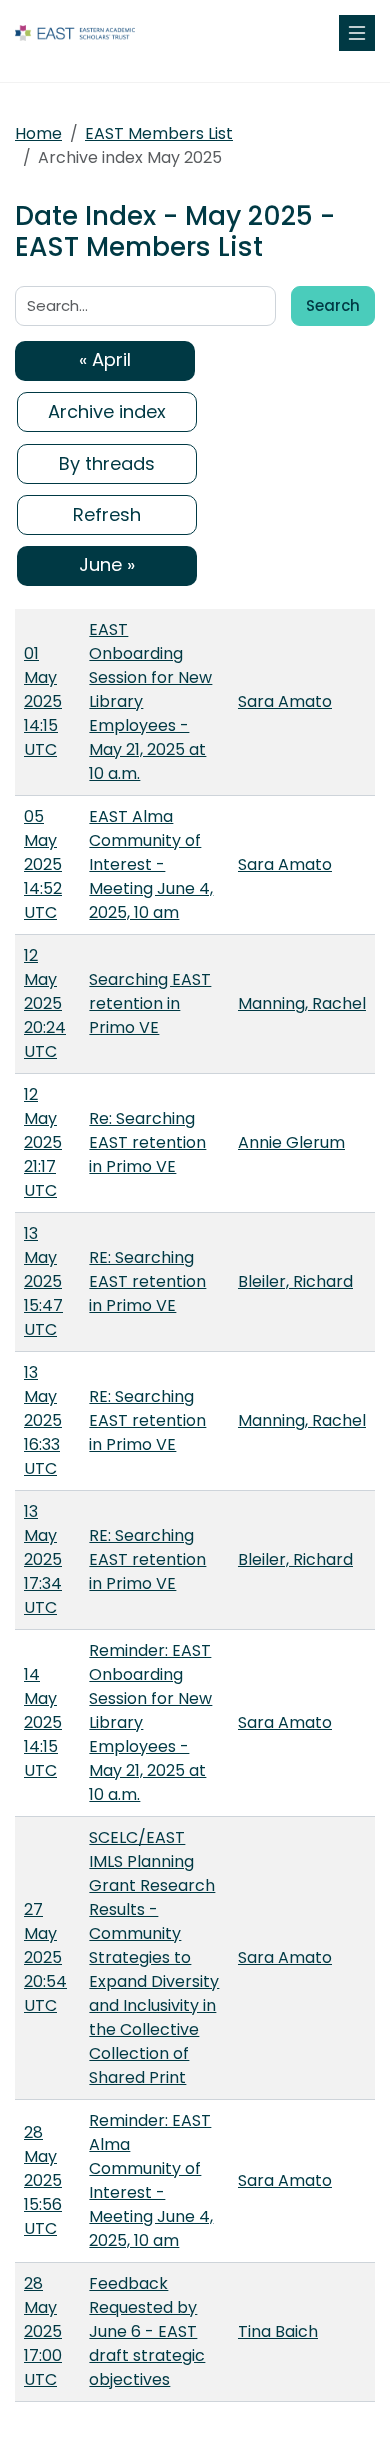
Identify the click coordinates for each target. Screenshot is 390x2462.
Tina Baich (278, 2331)
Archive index (107, 411)
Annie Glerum (291, 1142)
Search (333, 305)
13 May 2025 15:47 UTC (43, 1281)
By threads (107, 463)
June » (107, 564)
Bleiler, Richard (295, 1281)
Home (38, 133)
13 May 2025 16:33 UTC (43, 1420)
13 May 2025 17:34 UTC (43, 1559)
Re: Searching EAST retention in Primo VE (147, 1142)
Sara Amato (285, 701)
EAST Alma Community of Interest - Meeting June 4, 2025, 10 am (151, 864)
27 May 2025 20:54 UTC (45, 1957)
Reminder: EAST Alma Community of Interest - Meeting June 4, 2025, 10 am (151, 2180)
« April (105, 359)
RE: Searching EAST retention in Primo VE (147, 1281)
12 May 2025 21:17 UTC (43, 1142)
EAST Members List (159, 133)
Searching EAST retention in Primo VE (150, 1003)
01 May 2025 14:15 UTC (43, 701)
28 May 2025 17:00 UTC (43, 2331)
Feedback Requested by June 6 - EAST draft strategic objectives (147, 2331)
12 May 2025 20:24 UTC (45, 1003)
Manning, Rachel (302, 1003)
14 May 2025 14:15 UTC (43, 1722)
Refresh (107, 514)
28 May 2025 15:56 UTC (43, 2180)
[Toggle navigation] (357, 33)
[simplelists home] (75, 33)
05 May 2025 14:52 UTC (43, 864)
